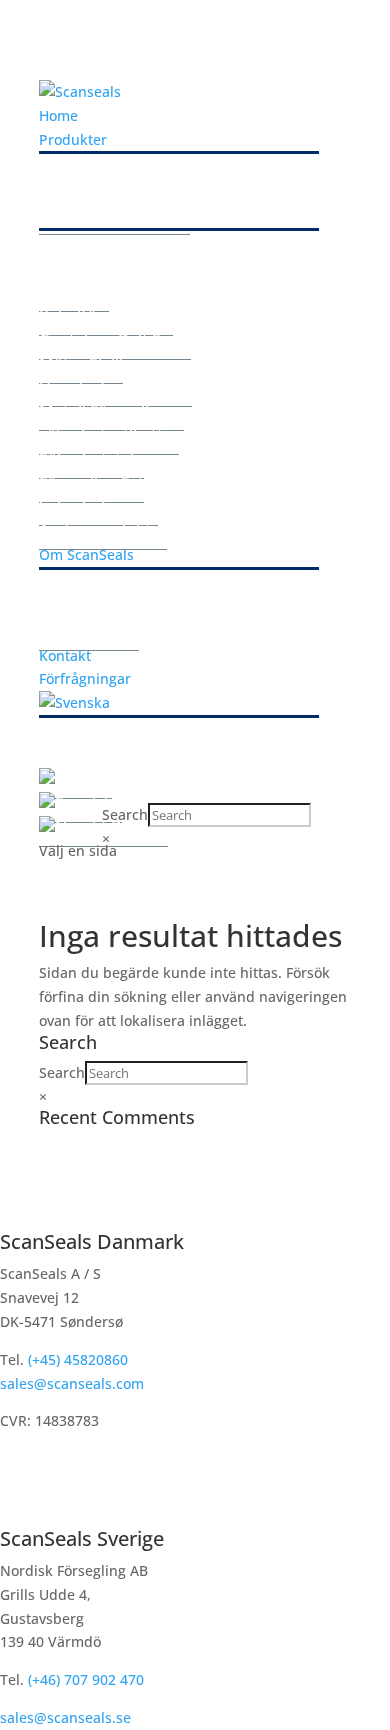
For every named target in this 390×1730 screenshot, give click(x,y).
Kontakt (65, 655)
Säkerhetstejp (91, 459)
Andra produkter (103, 530)
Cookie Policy (89, 631)
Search (125, 814)
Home (58, 115)
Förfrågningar (85, 678)
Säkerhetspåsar (98, 506)
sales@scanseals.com (72, 1383)
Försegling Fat (91, 483)
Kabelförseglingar (106, 316)
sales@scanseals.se (65, 1717)
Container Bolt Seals (115, 340)
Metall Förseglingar (111, 411)
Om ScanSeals (86, 554)
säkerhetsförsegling (114, 215)
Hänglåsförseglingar (115, 387)
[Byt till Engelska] (80, 802)
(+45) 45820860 (76, 1359)
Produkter (73, 139)
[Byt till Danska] (75, 778)
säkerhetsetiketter (109, 435)
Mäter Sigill (81, 364)
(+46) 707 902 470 (86, 1679)
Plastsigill (74, 292)
